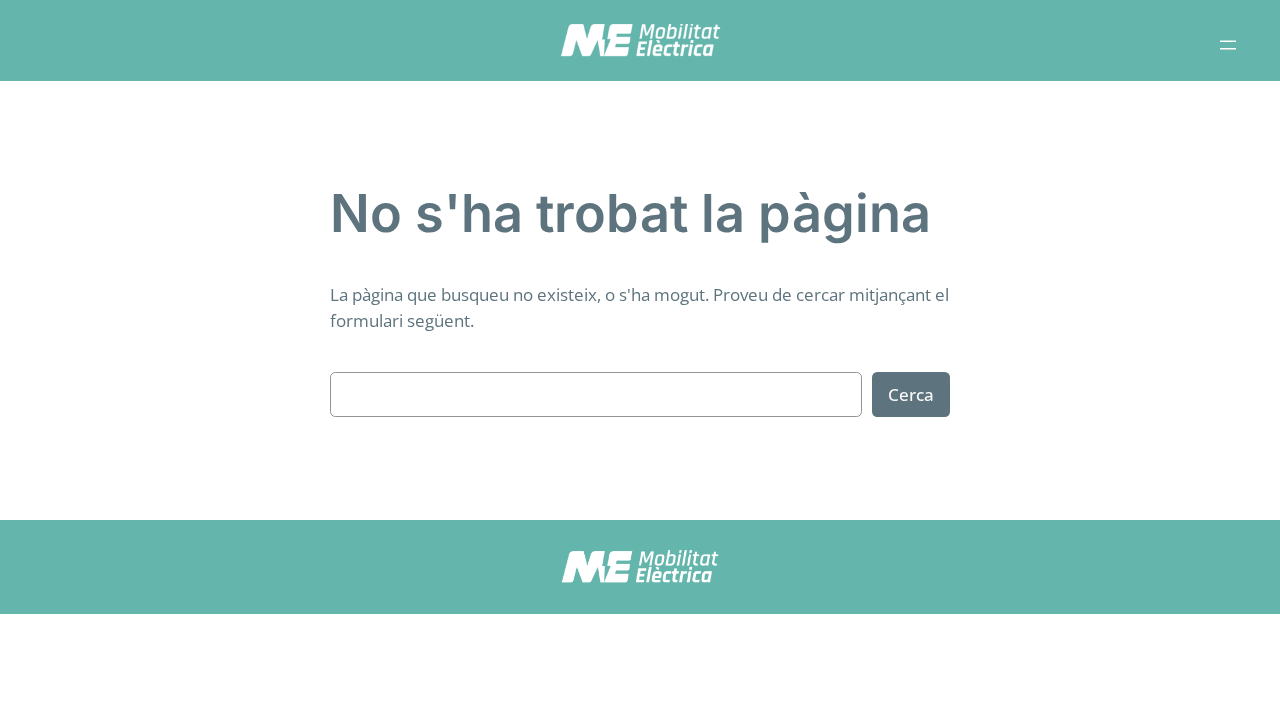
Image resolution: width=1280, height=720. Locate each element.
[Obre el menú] (1228, 45)
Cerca (911, 394)
